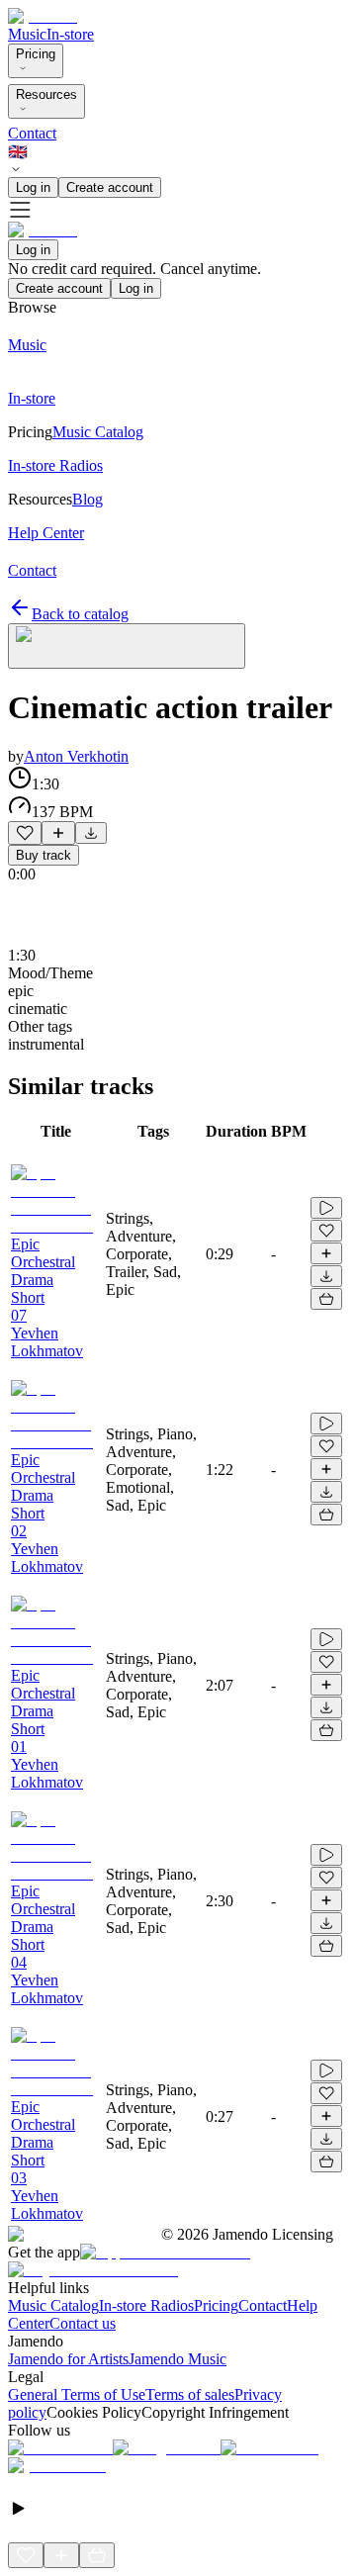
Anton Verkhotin (76, 756)
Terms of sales (190, 2394)
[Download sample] (91, 833)
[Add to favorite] (25, 833)
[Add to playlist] (58, 833)
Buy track (44, 855)
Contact (32, 133)
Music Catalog (53, 2305)
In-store (70, 34)
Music (27, 34)
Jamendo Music (178, 2359)
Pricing (36, 54)
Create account (110, 187)
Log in (33, 187)
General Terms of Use (77, 2394)
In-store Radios (146, 2305)
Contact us (83, 2323)
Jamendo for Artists (68, 2359)
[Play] (127, 646)
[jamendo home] (43, 16)
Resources (46, 94)
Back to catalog (80, 614)
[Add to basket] (326, 1299)
